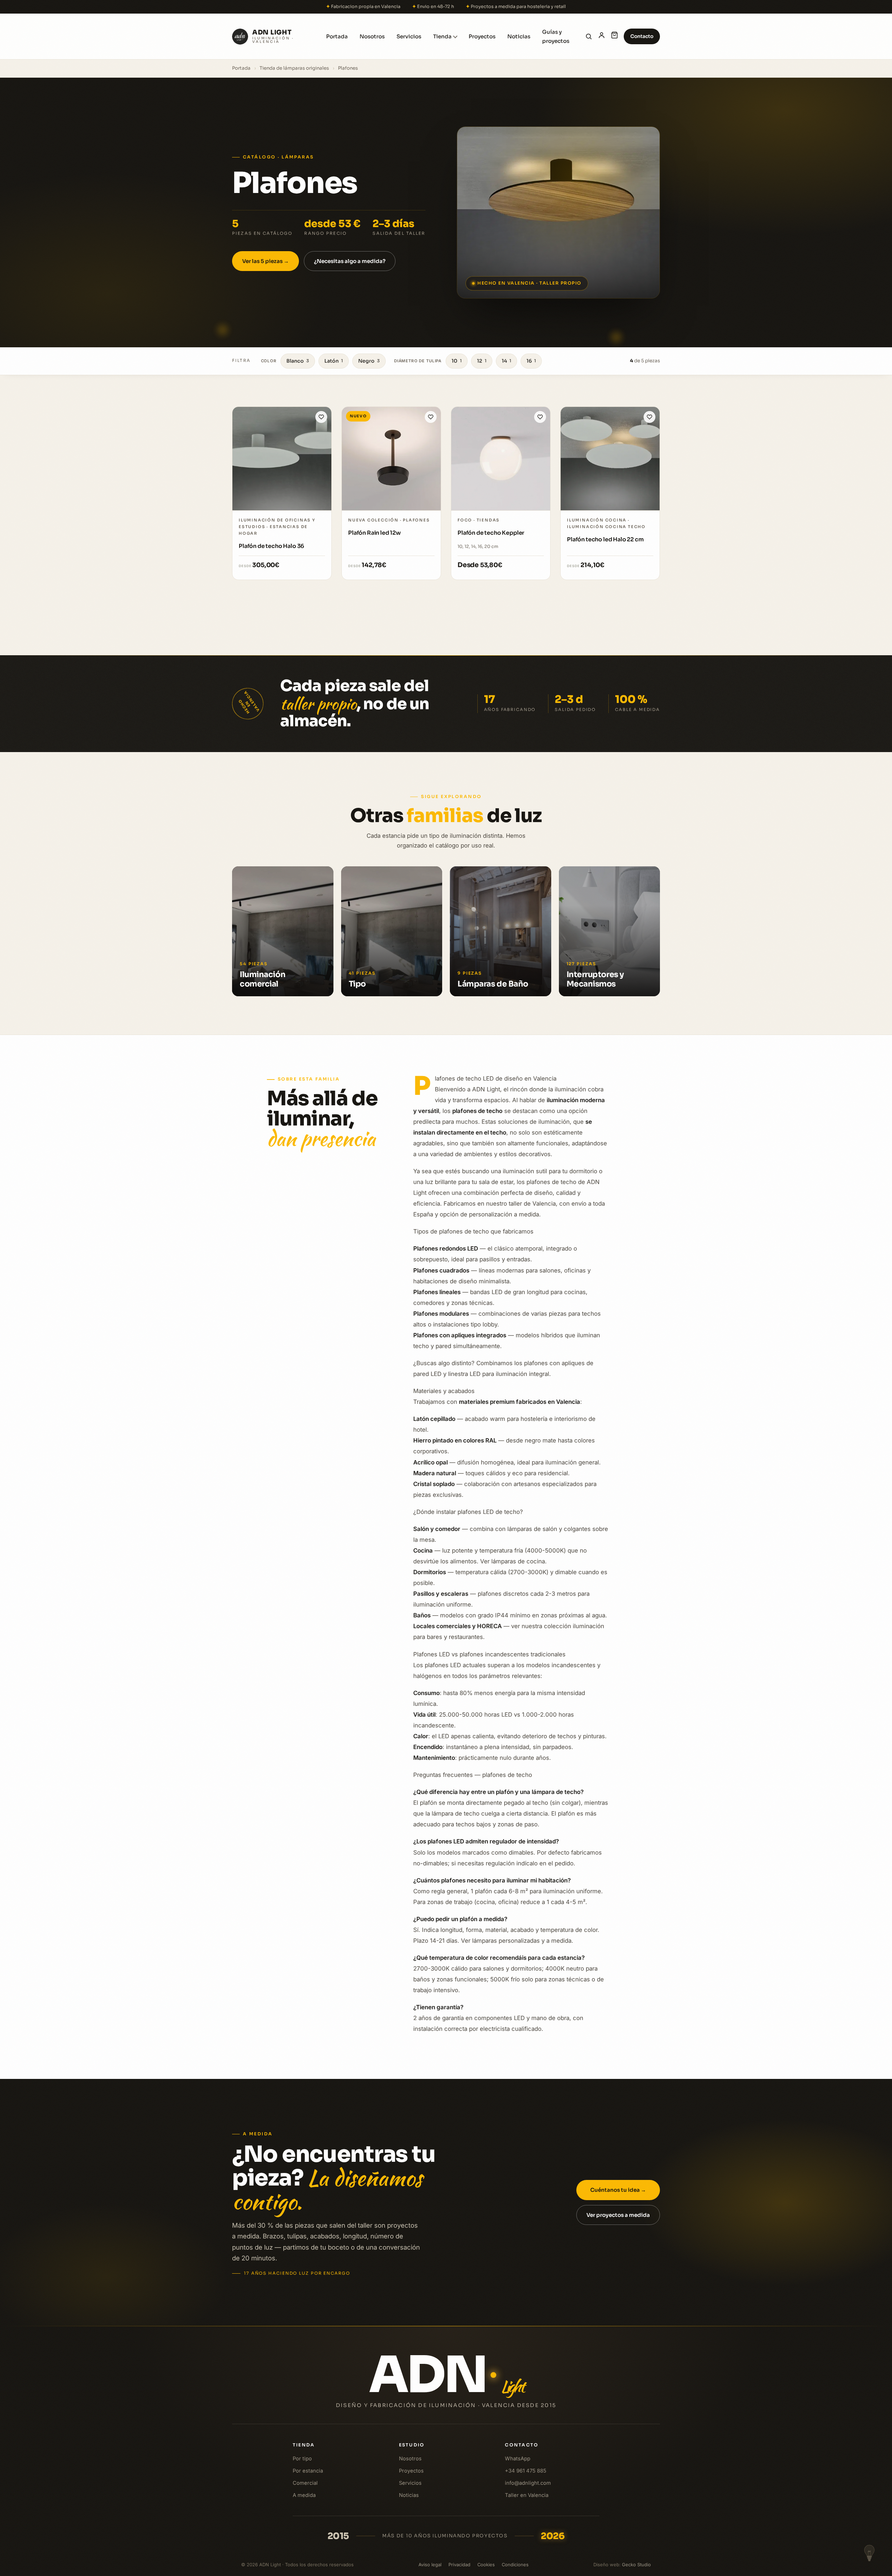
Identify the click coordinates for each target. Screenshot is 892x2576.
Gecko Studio (636, 2564)
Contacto (642, 36)
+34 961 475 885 (526, 2471)
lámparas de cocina (518, 1561)
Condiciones (515, 2564)
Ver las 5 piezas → (266, 261)
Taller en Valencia (527, 2495)
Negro (369, 361)
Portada (337, 36)
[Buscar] (589, 36)
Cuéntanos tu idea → (618, 2190)
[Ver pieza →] (282, 459)
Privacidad (459, 2564)
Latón (334, 361)
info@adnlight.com (528, 2483)
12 (482, 361)
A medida (304, 2495)
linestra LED (464, 1374)
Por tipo (302, 2459)
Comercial (305, 2483)
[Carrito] (614, 36)
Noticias (519, 36)
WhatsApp (518, 2459)
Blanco (298, 361)
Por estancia (308, 2471)
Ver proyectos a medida (618, 2215)
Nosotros (372, 36)
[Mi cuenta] (602, 36)
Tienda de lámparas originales (294, 68)
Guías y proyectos (556, 36)
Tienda (442, 36)
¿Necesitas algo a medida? (350, 261)
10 (457, 361)
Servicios (409, 36)
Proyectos (482, 36)
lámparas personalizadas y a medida (522, 1941)
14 (506, 361)
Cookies (486, 2564)
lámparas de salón (532, 1529)
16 (531, 361)
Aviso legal (430, 2564)
